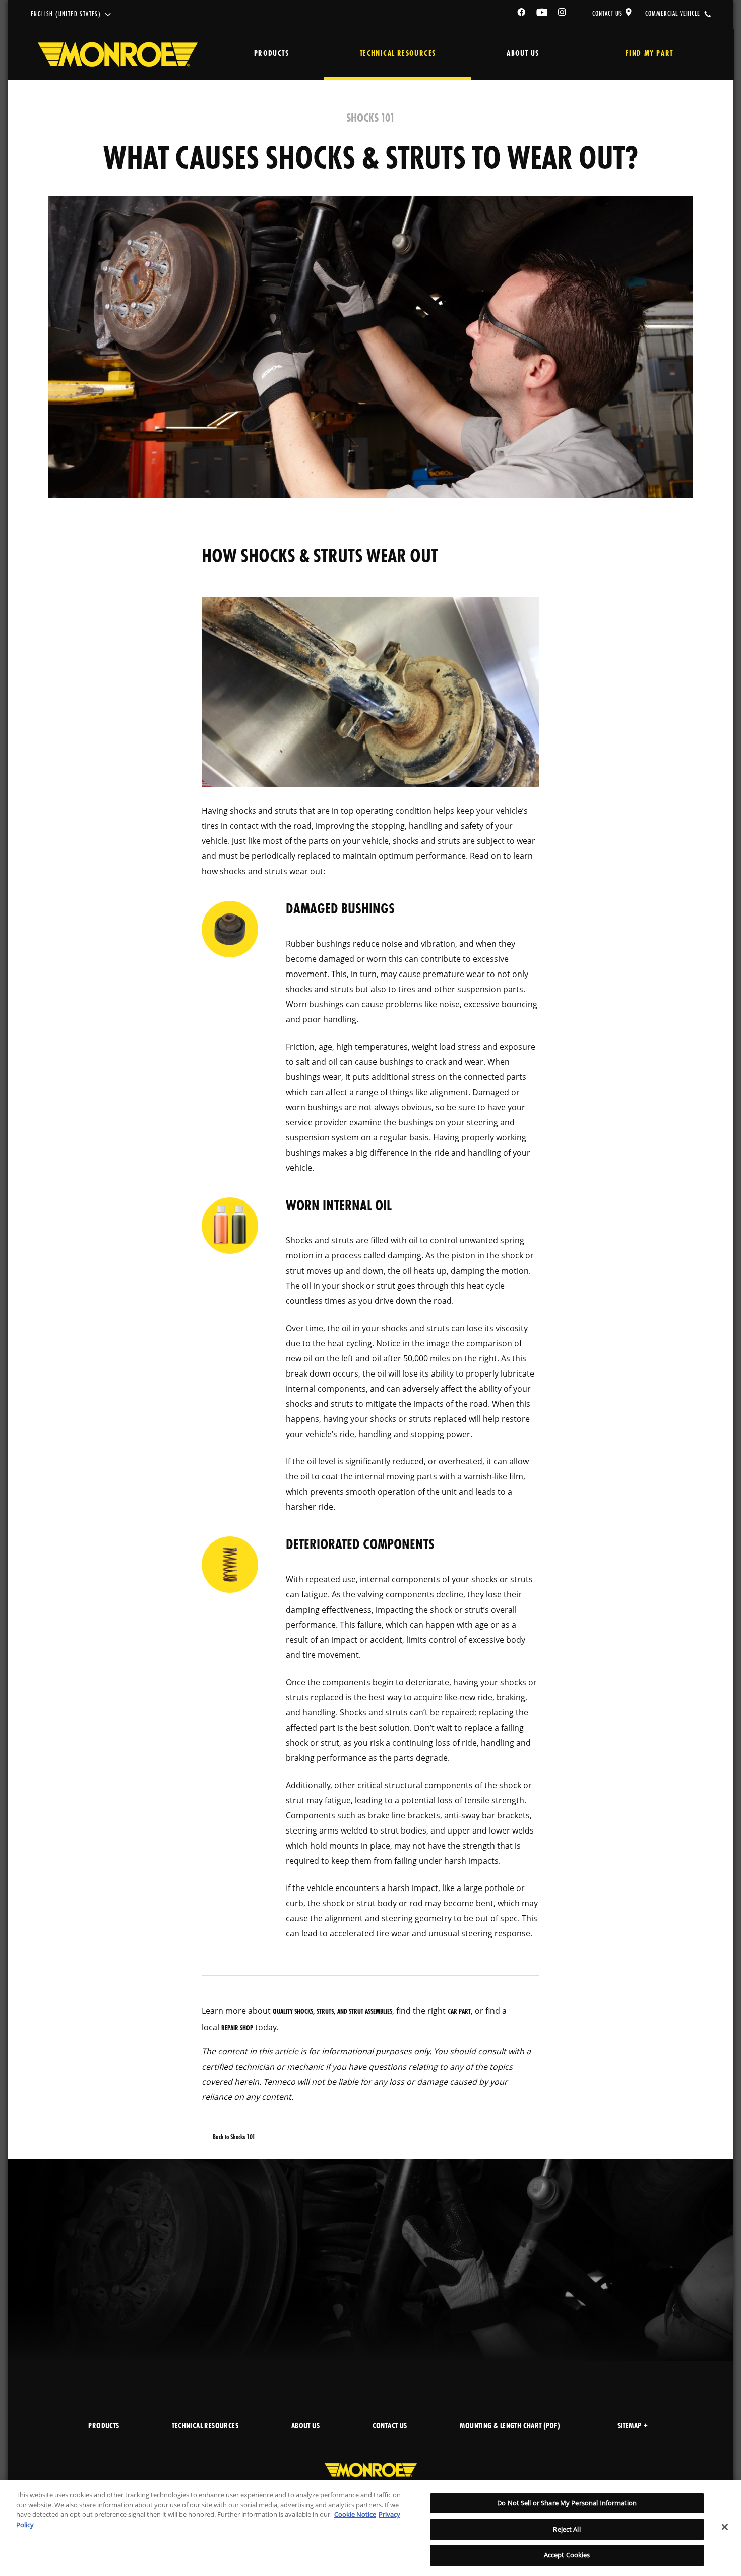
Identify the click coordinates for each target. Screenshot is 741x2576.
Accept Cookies (567, 2555)
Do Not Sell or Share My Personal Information (567, 2503)
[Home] (118, 54)
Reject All (567, 2529)
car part (459, 2012)
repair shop (237, 2028)
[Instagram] (563, 14)
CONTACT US (607, 14)
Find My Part (650, 54)
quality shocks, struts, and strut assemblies (332, 2012)
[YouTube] (542, 14)
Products (271, 54)
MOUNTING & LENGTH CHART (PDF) (510, 2426)
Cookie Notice (355, 2514)
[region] (371, 2528)
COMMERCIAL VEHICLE (673, 14)
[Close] (725, 2527)
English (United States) (66, 14)
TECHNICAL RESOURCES (205, 2426)
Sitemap (630, 2426)
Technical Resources (398, 54)
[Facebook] (522, 14)
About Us (523, 54)
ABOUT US (305, 2426)
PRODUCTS (104, 2426)
